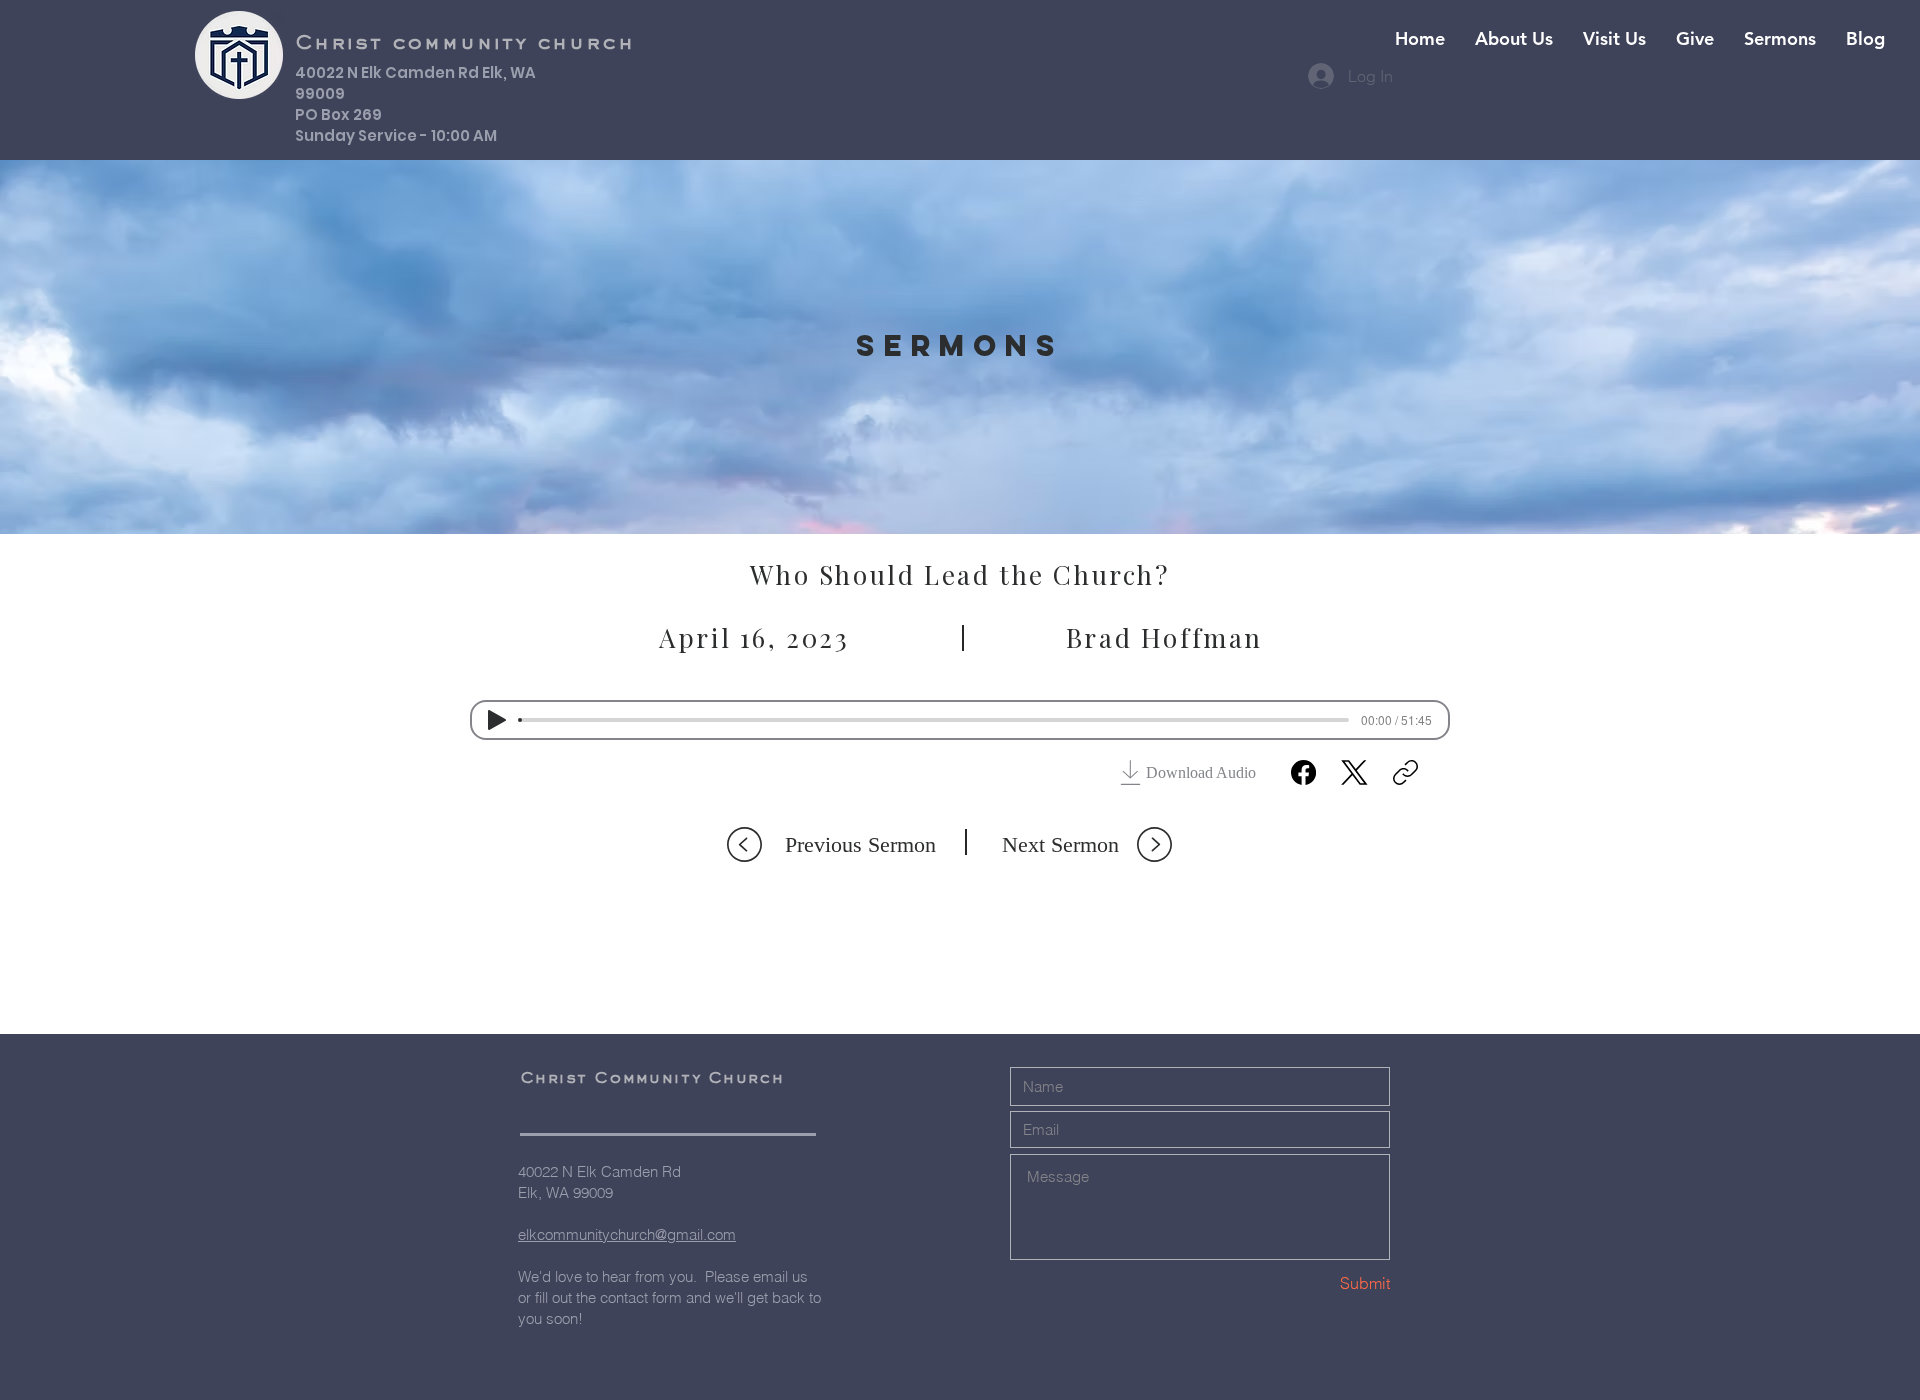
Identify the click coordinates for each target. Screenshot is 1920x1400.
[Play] (497, 720)
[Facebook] (1303, 772)
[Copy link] (1405, 772)
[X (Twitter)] (1354, 772)
